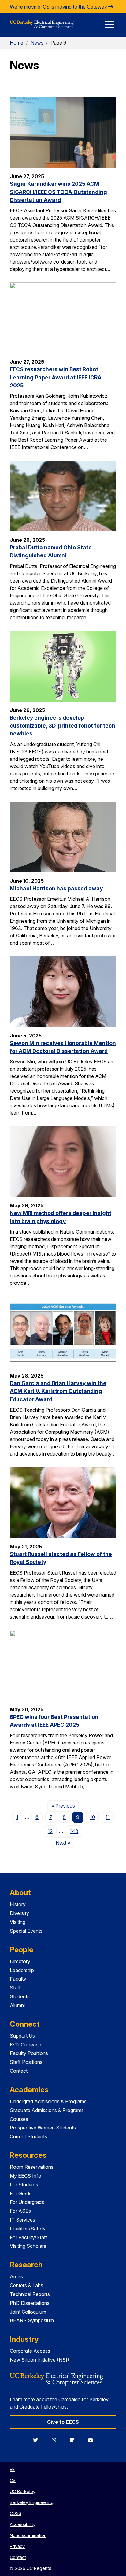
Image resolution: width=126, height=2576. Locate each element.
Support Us (22, 2036)
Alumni (17, 2005)
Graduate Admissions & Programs (47, 2110)
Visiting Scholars (28, 2246)
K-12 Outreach (26, 2045)
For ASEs (20, 2211)
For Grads (21, 2193)
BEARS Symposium (32, 2320)
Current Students (28, 2136)
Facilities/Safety (28, 2229)
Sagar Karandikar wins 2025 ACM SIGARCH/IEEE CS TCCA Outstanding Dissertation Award (58, 192)
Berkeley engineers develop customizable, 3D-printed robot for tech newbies (63, 726)
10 (93, 1817)
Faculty (18, 1979)
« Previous (65, 1806)
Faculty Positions (29, 2053)
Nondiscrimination (28, 2535)
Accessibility (23, 2524)
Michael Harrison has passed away (56, 888)
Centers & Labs (26, 2285)
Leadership (22, 1970)
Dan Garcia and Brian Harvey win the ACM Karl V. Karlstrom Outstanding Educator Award (58, 1391)
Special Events (26, 1931)
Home (17, 43)
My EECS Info (26, 2176)
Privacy (17, 2546)
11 (108, 1817)
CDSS (16, 2513)
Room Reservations (32, 2167)
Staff (15, 1988)
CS (13, 2480)
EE (12, 2469)
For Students (24, 2185)
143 (74, 1831)
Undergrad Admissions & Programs (48, 2101)
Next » (65, 1843)
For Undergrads (27, 2202)
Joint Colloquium (28, 2312)
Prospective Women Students (43, 2128)
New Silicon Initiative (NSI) (39, 2360)
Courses (19, 2119)
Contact (19, 2071)
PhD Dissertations (30, 2303)
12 (50, 1831)
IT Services (22, 2220)
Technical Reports (30, 2294)
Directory (20, 1961)
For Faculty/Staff (29, 2237)
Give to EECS (63, 2422)
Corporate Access (30, 2351)
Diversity (19, 1913)
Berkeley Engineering (32, 2502)
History (18, 1904)
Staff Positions (26, 2062)
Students (20, 1996)
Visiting (18, 1922)
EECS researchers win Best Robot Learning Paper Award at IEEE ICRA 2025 (56, 377)
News (37, 43)
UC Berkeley (23, 2491)
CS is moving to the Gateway (76, 7)
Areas (16, 2276)
